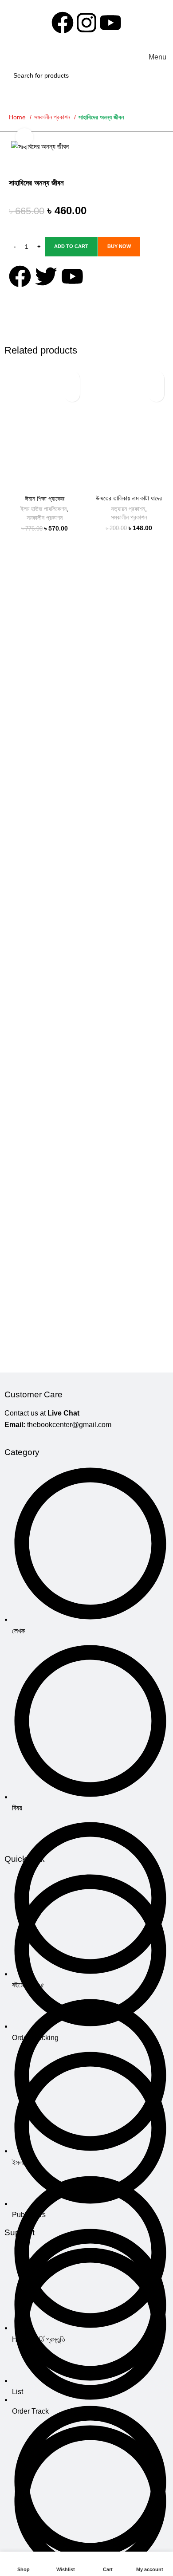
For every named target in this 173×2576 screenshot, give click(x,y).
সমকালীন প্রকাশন (53, 117)
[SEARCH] (157, 75)
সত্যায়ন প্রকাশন (128, 509)
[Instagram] (86, 23)
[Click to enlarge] (24, 137)
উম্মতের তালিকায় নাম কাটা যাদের (129, 498)
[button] (72, 394)
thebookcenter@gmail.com (69, 1425)
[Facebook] (63, 23)
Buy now (119, 246)
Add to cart (71, 246)
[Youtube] (110, 23)
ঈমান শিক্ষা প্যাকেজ (45, 499)
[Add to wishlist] (72, 379)
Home (18, 117)
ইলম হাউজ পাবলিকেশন (43, 509)
